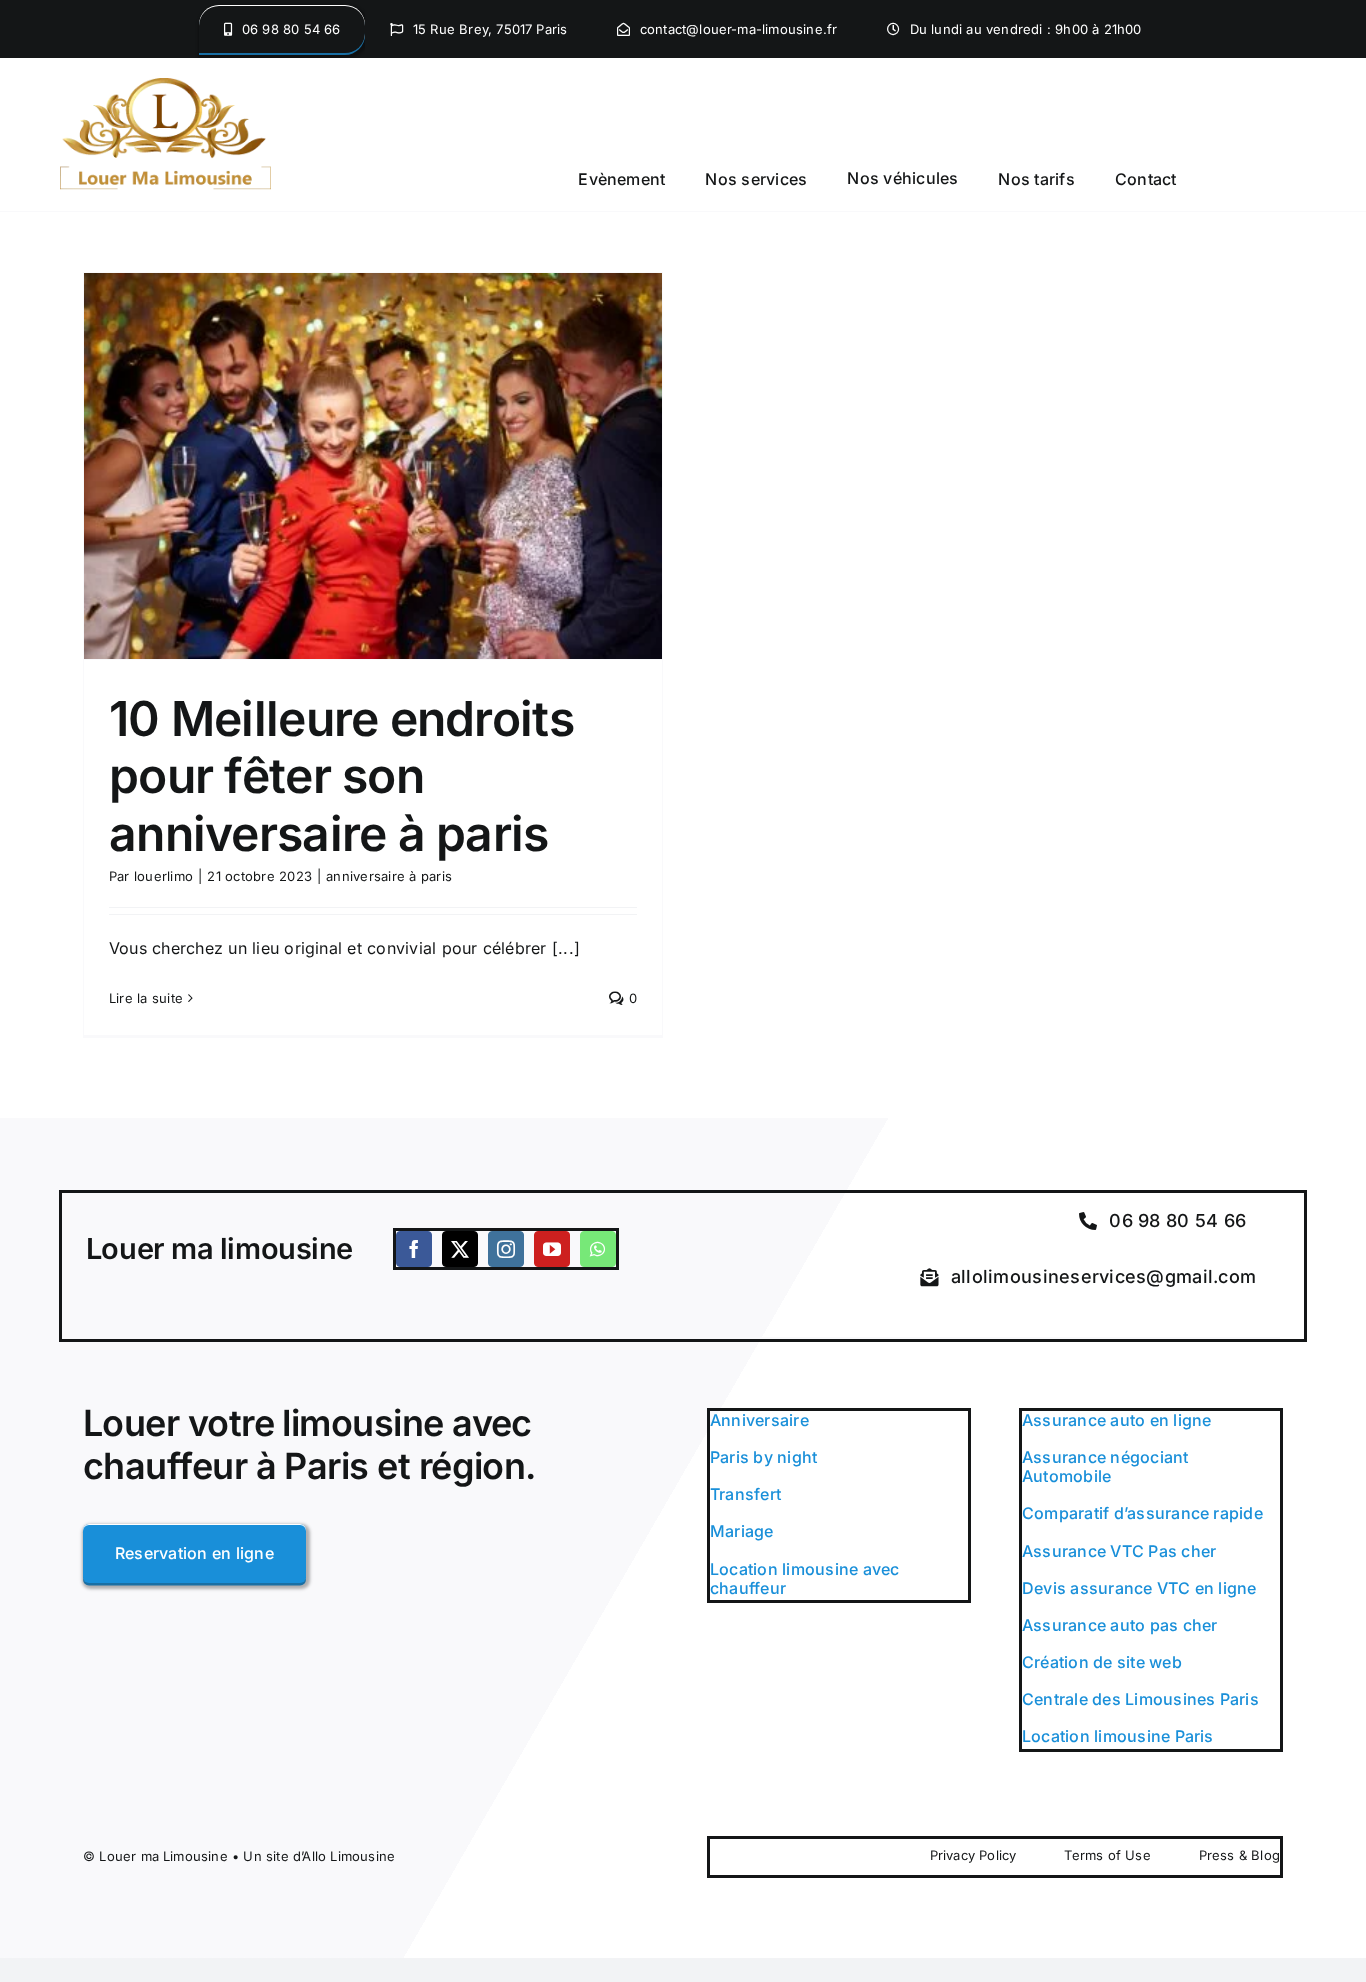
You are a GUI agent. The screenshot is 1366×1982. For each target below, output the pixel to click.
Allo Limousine (348, 1856)
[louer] (165, 86)
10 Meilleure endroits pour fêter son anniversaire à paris (341, 776)
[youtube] (552, 1249)
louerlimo (163, 876)
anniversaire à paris (389, 876)
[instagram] (506, 1249)
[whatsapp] (598, 1249)
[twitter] (460, 1249)
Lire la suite (146, 998)
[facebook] (414, 1249)
